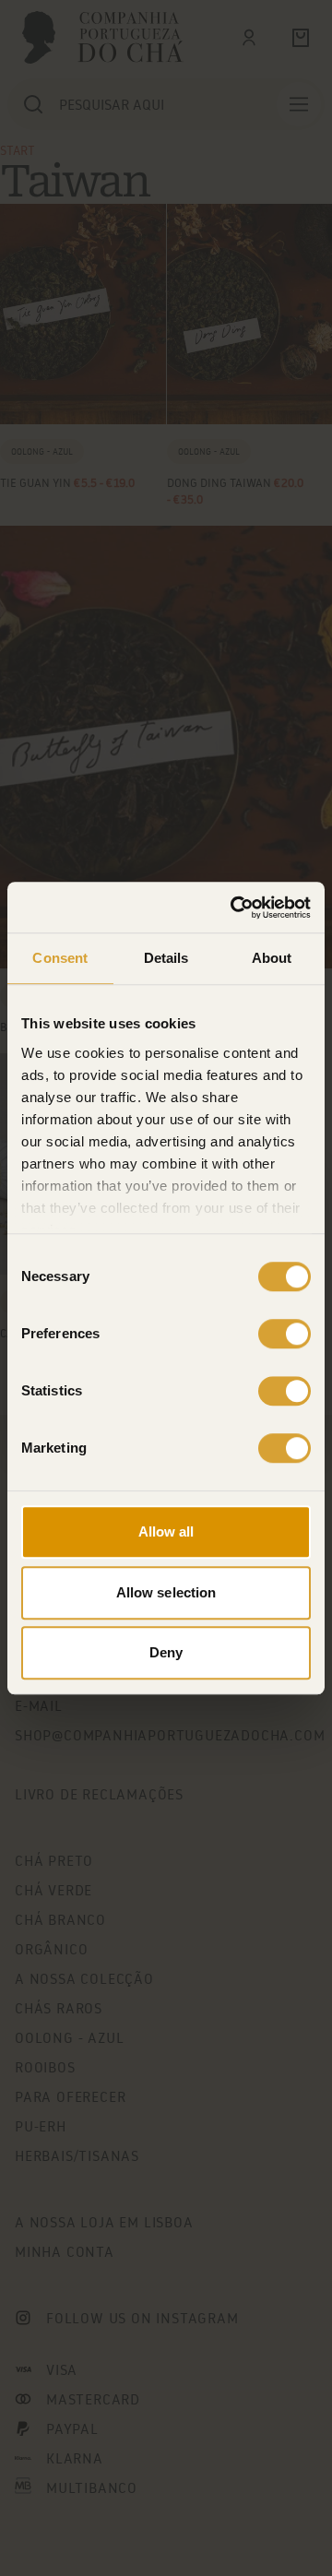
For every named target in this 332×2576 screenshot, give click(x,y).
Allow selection (166, 1592)
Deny (166, 1652)
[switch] (285, 1334)
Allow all (166, 1531)
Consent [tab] (60, 958)
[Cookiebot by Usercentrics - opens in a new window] (234, 908)
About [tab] (272, 958)
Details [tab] (166, 958)
